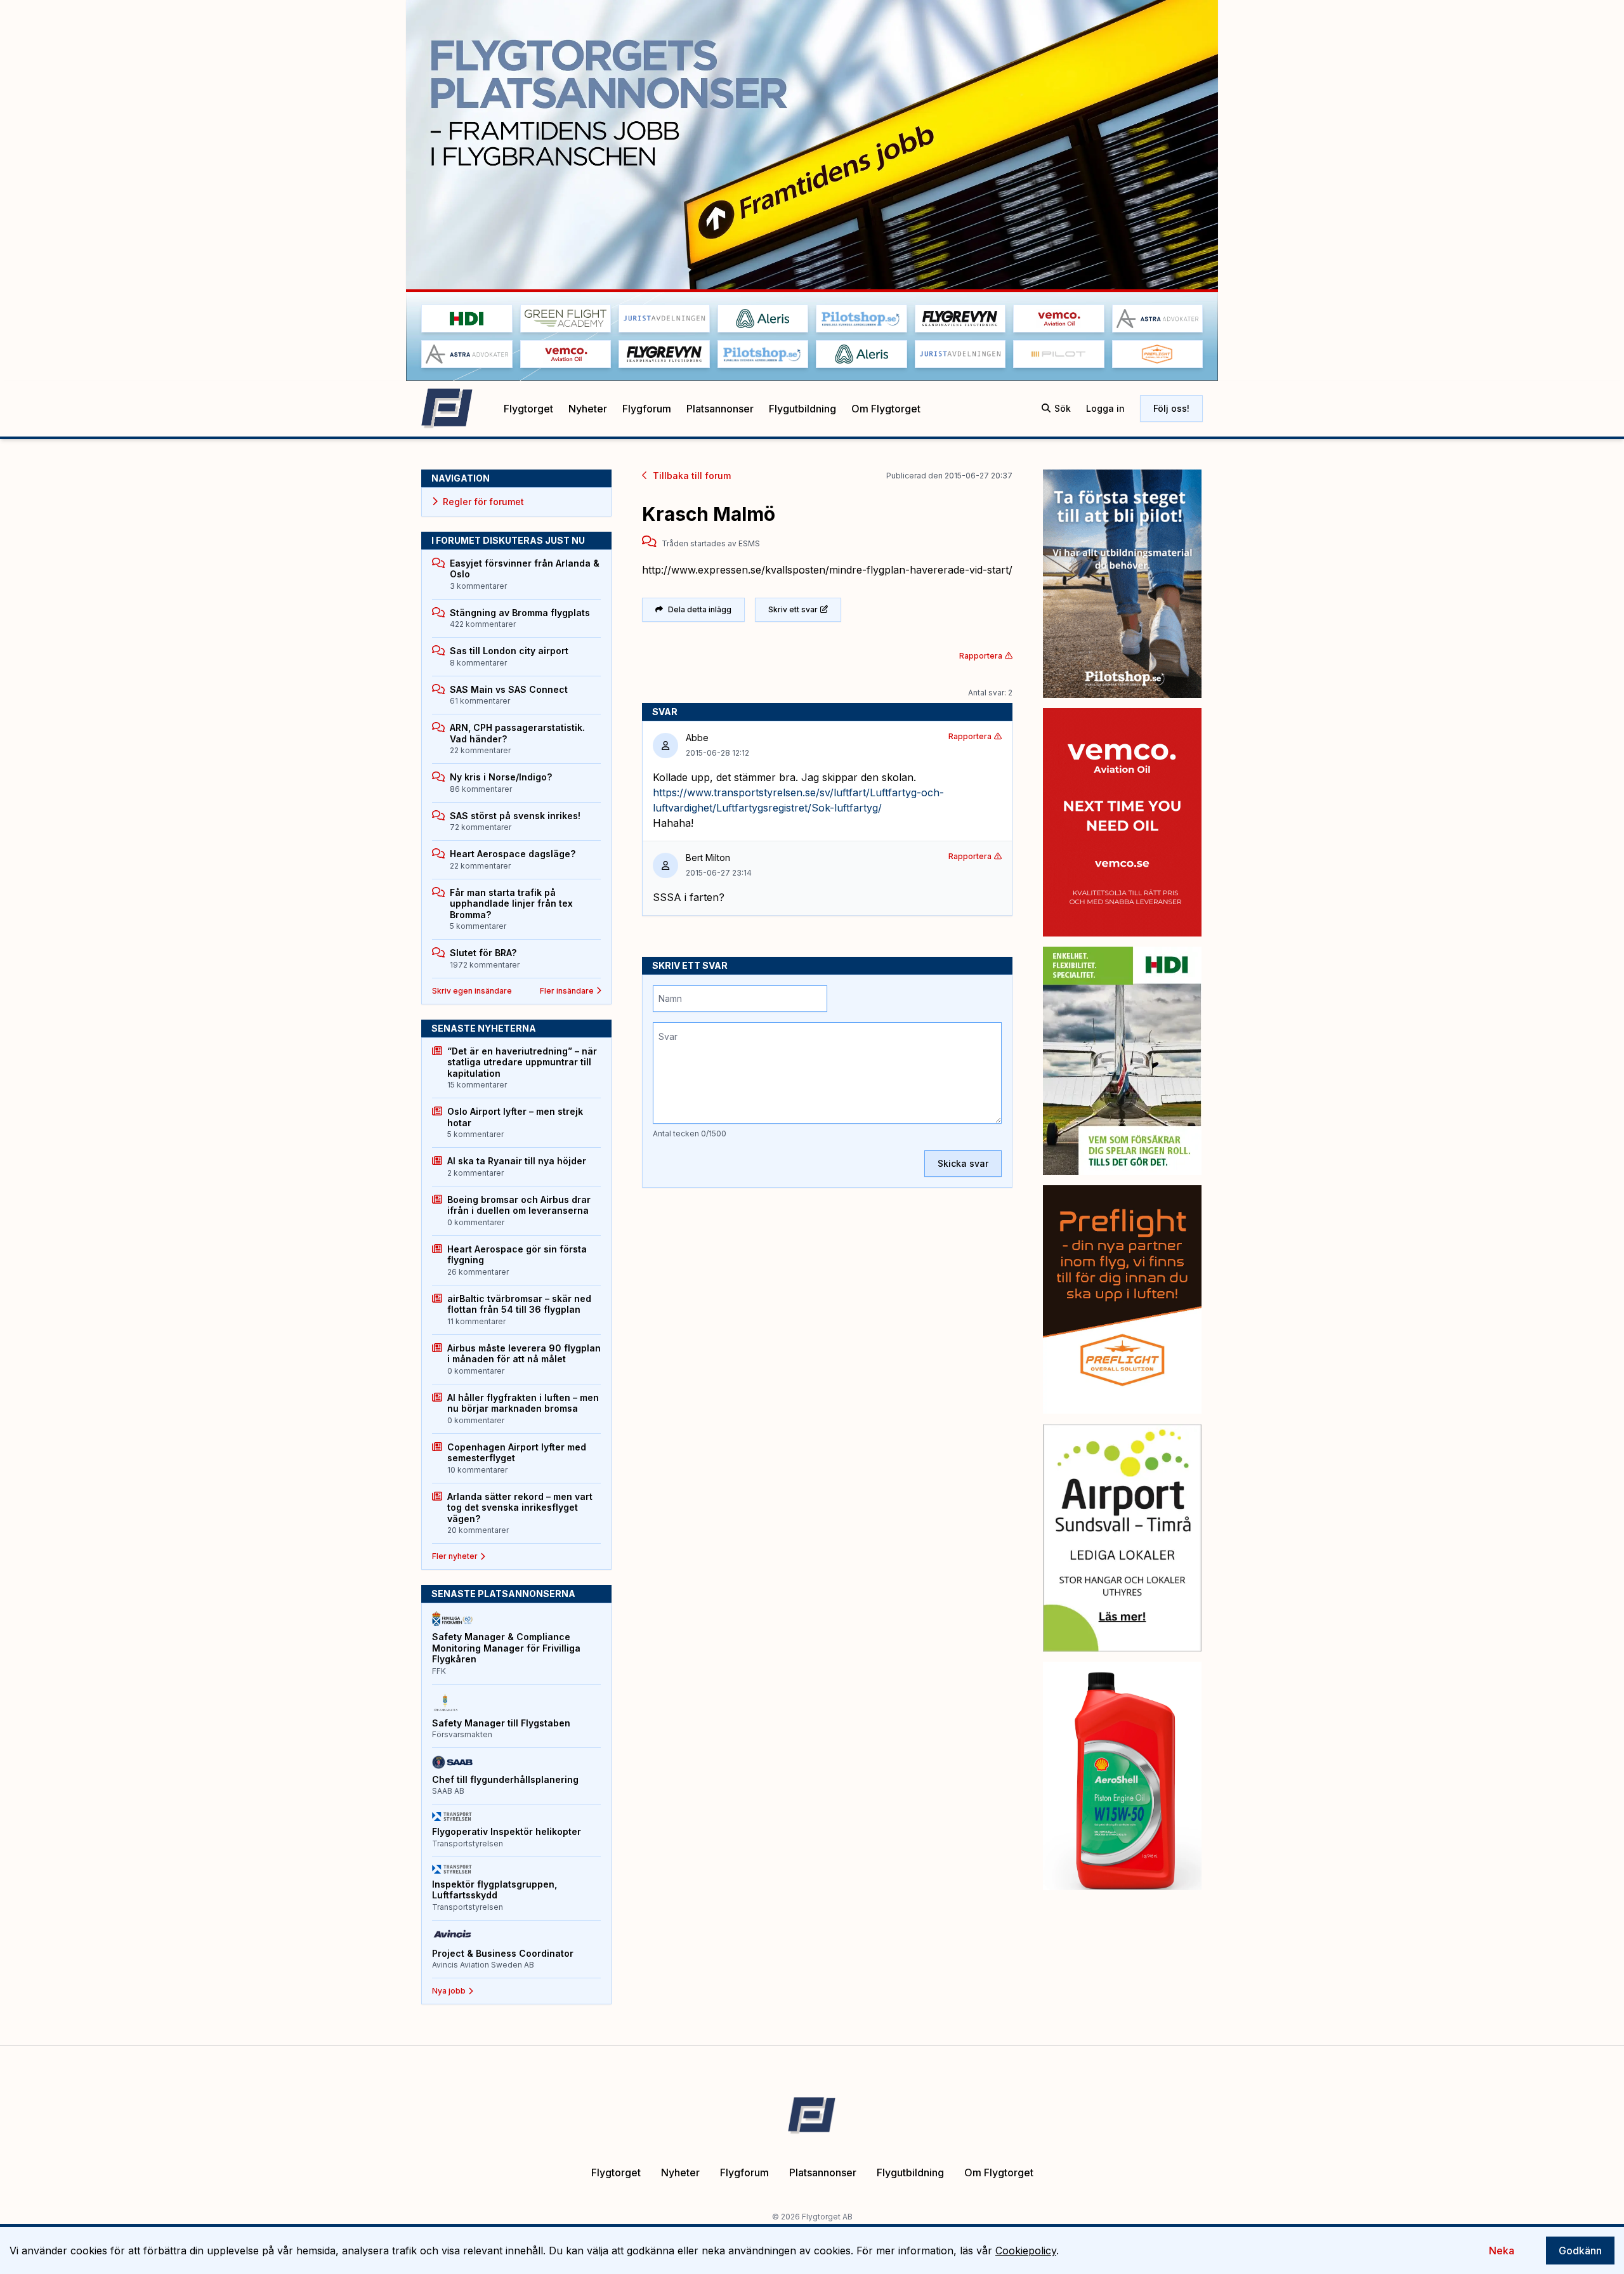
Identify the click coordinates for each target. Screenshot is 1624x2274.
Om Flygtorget (886, 409)
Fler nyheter (455, 1556)
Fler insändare (567, 991)
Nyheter (588, 409)
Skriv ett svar (793, 609)
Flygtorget (528, 409)
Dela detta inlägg (700, 609)
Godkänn (1580, 2251)
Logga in (1105, 408)
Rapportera (981, 656)
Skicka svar (963, 1163)
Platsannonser (720, 409)
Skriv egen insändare (472, 991)
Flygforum (647, 409)
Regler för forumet (483, 502)
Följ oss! (1171, 408)
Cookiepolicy (1026, 2251)
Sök (1063, 408)
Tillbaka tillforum (692, 476)
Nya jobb (449, 1991)
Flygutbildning (802, 409)
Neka (1502, 2251)
